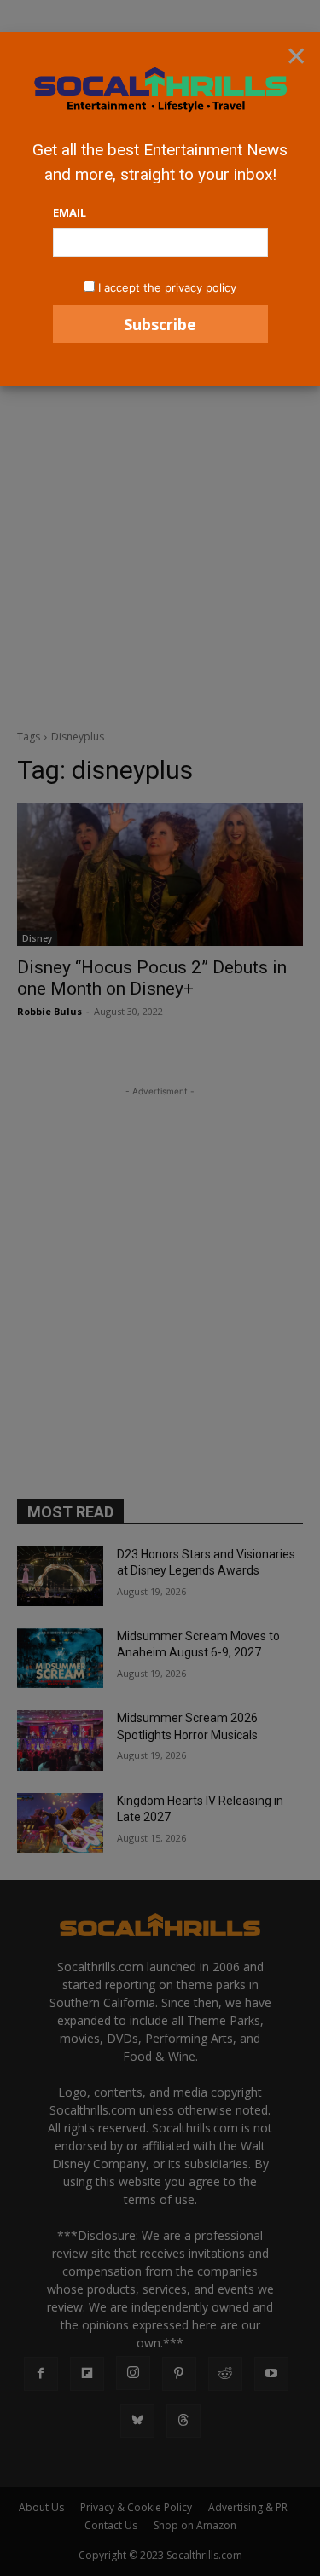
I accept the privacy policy (167, 287)
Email (70, 212)
